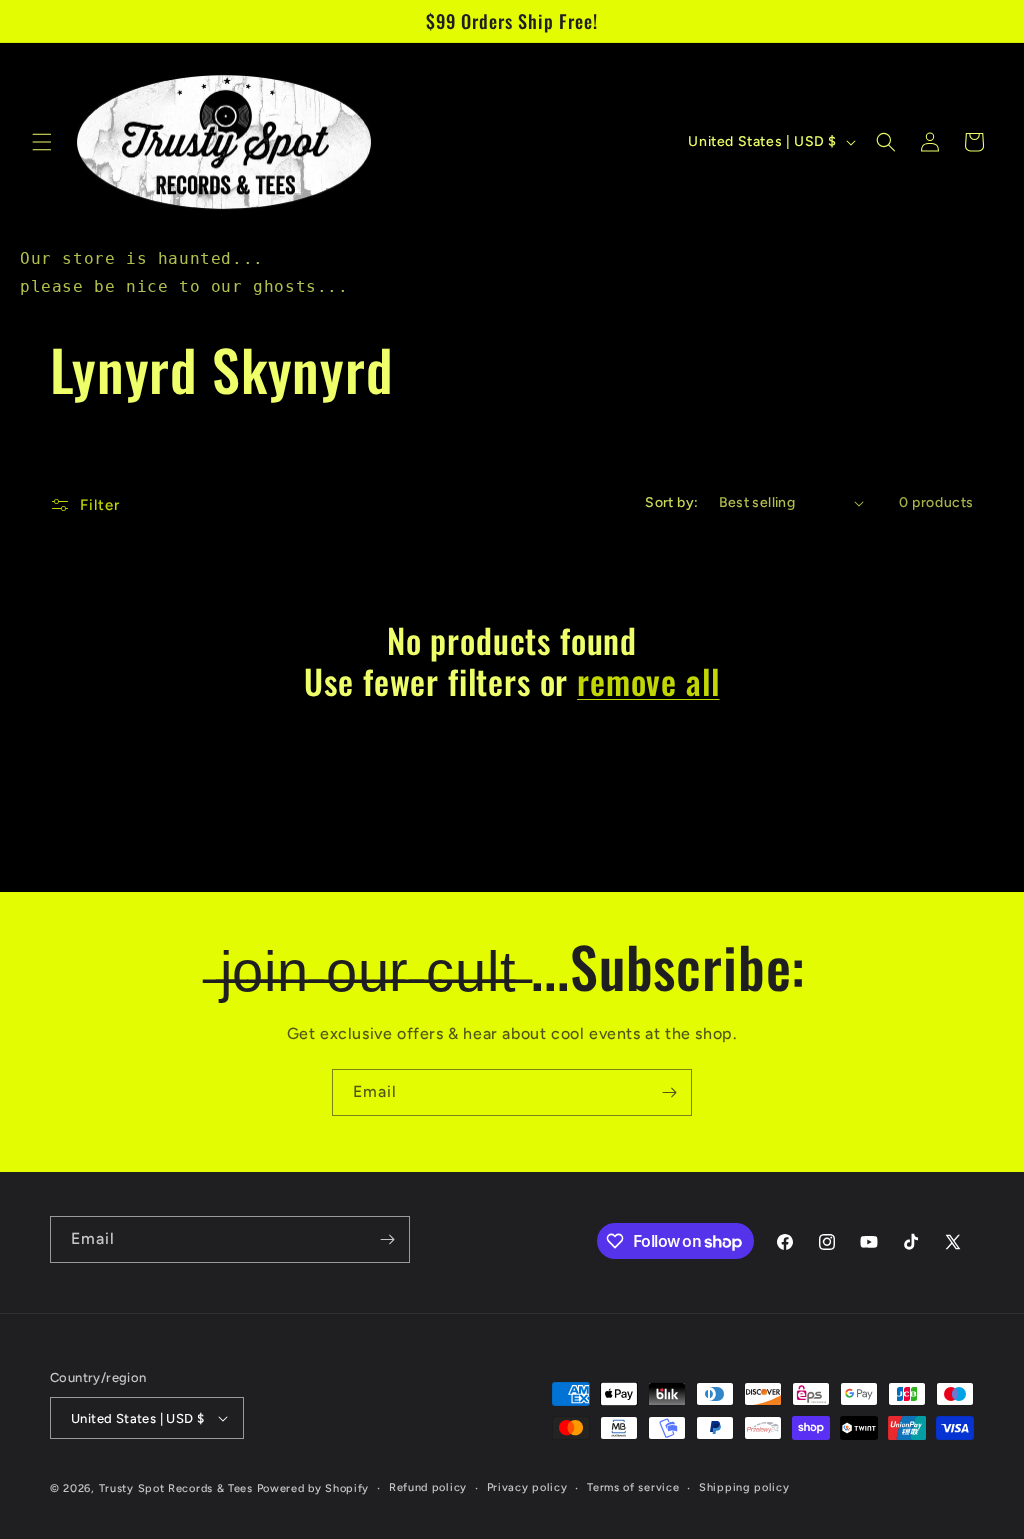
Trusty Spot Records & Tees (176, 1488)
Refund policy (428, 1487)
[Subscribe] (669, 1092)
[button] (42, 142)
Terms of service (633, 1487)
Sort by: (671, 502)
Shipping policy (744, 1487)
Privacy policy (527, 1487)
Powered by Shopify (313, 1488)
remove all (648, 681)
